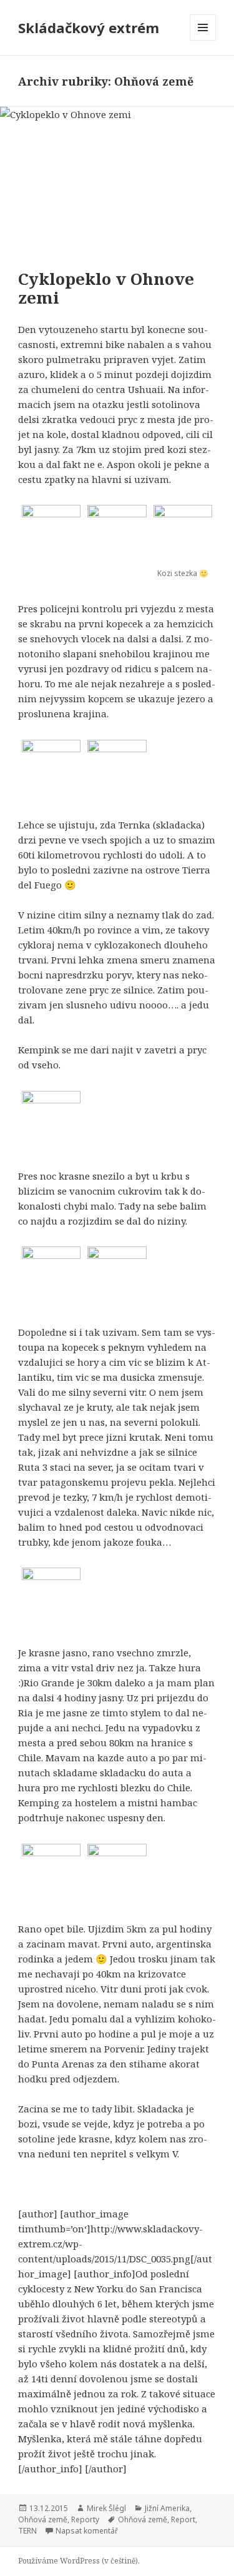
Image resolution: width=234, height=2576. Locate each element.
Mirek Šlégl (106, 2508)
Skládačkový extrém (89, 27)
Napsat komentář (87, 2531)
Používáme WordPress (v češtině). (79, 2561)
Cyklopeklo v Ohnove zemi (106, 288)
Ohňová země (43, 2519)
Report (183, 2519)
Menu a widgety (203, 40)
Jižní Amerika (167, 2508)
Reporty (85, 2519)
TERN (27, 2531)
